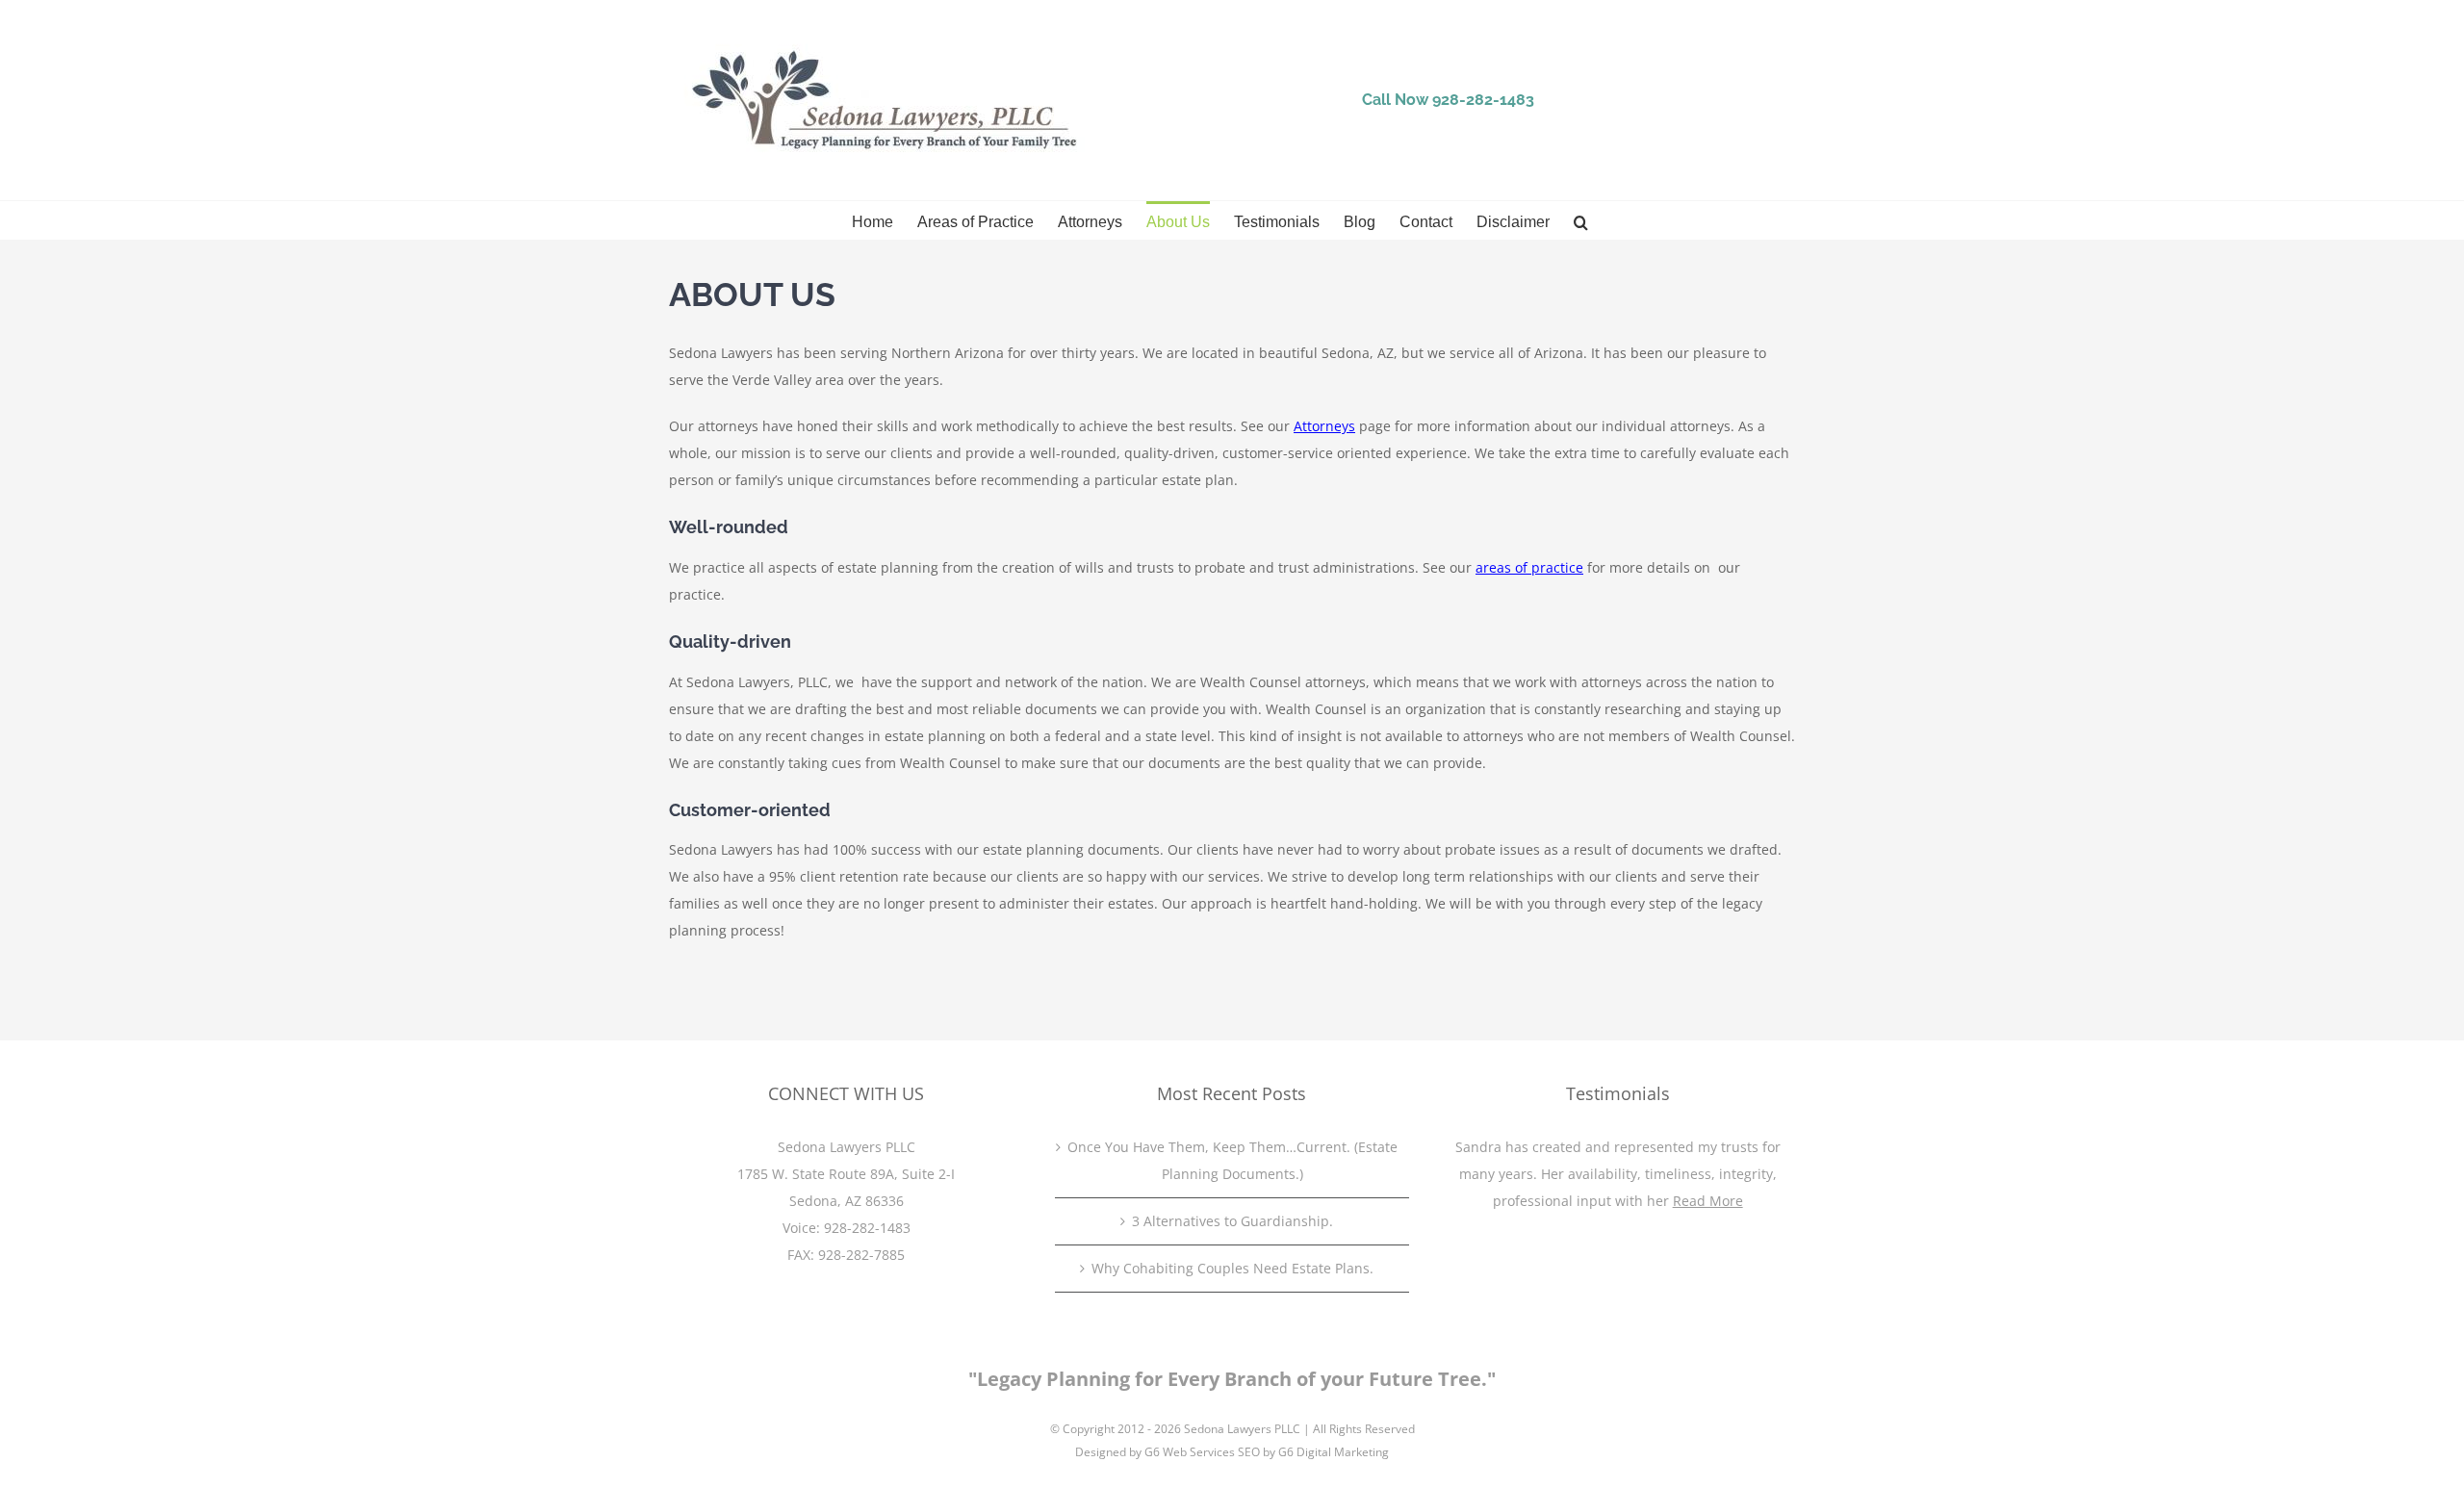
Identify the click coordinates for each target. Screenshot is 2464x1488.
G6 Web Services (1190, 1452)
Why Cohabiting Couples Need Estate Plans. (1232, 1268)
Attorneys (1324, 426)
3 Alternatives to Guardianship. (1232, 1221)
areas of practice (1529, 567)
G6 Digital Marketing (1334, 1452)
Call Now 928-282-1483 (1448, 100)
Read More (1708, 1201)
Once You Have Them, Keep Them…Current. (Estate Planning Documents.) (1232, 1160)
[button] (1581, 220)
